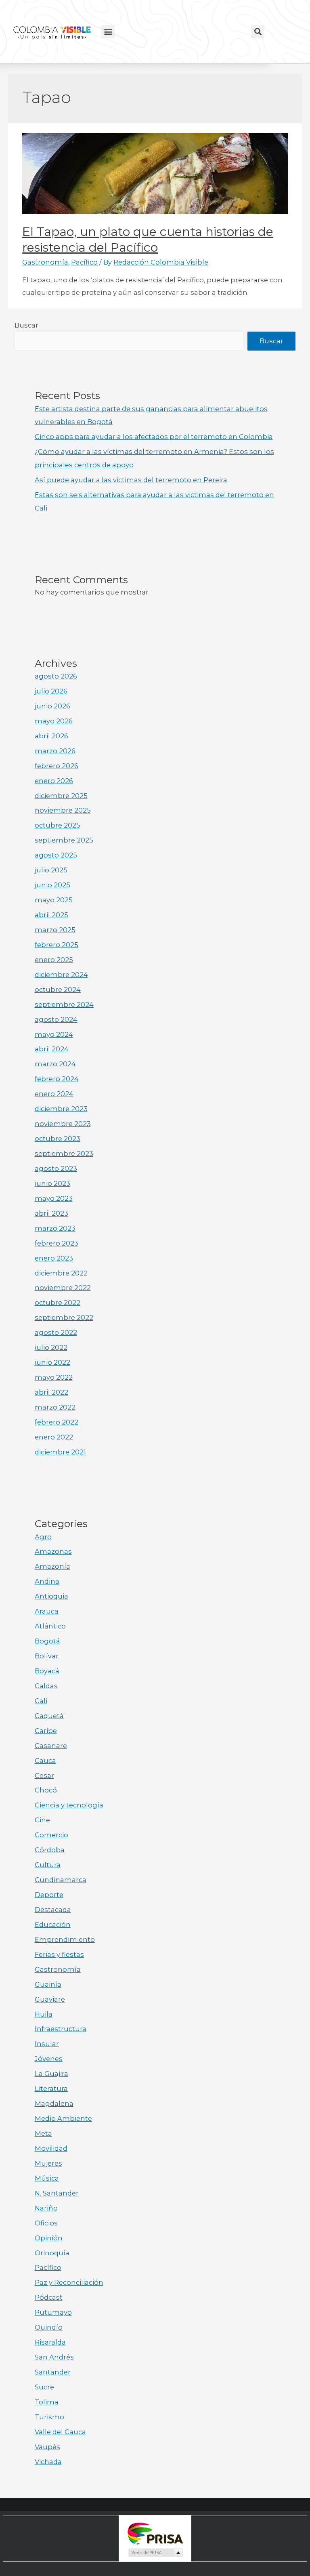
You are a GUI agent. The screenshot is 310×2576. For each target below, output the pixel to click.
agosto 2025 (56, 855)
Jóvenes (49, 2059)
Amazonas (53, 1551)
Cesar (44, 1775)
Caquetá (49, 1716)
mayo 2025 (54, 900)
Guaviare (50, 1999)
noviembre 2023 (63, 1124)
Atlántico (50, 1626)
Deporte (49, 1895)
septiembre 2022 (64, 1317)
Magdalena (54, 2103)
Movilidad (51, 2148)
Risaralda (50, 2342)
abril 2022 (51, 1392)
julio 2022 (51, 1347)
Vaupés (47, 2447)
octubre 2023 (58, 1139)
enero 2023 (54, 1258)
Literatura (51, 2089)
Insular (47, 2044)
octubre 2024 (58, 990)
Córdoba (50, 1850)
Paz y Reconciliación (69, 2282)
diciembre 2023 (61, 1109)
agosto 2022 (56, 1332)
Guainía (48, 1984)
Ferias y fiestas (59, 1954)
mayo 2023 (54, 1198)
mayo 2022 (54, 1377)
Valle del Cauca (60, 2432)
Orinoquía (52, 2253)
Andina (47, 1581)
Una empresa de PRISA (155, 2533)
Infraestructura (61, 2029)
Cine (42, 1820)
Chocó (46, 1790)
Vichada (48, 2462)
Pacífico (84, 262)
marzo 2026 (55, 751)
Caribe (46, 1731)
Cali (41, 1701)
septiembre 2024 (64, 1004)
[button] (108, 32)
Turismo (49, 2417)
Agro (43, 1537)
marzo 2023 (55, 1228)
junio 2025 (52, 885)
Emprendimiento (65, 1939)
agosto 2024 (56, 1019)
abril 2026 (51, 736)
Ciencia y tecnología (69, 1805)
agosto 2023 (56, 1168)
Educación (53, 1925)
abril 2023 (51, 1213)
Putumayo (53, 2312)
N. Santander (57, 2193)
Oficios (46, 2223)
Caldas (46, 1686)
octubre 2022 (58, 1303)
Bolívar (47, 1656)
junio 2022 (52, 1362)
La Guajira (51, 2074)
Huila (44, 2014)
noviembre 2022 (63, 1288)
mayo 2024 (54, 1034)
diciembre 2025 (61, 796)
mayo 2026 (54, 721)
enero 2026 (54, 781)
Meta (43, 2133)
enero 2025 (54, 960)
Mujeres (48, 2163)
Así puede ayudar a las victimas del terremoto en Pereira (131, 480)
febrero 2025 (57, 945)
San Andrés (54, 2357)
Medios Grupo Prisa (155, 2553)
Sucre (44, 2387)
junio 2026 (52, 706)
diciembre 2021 (60, 1452)
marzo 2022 (55, 1407)
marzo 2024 (55, 1064)
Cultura (48, 1865)
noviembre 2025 (63, 810)
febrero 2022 (57, 1422)
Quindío (49, 2327)
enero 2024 (54, 1094)
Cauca (45, 1761)
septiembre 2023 (64, 1154)
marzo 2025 (55, 930)
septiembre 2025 (64, 840)
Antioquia (51, 1596)
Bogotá (47, 1641)
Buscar (26, 325)
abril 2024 (52, 1049)
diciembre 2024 (61, 975)
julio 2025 (51, 870)
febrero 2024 (57, 1079)
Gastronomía (45, 262)
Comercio (51, 1835)
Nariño (46, 2208)
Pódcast (49, 2297)
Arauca (47, 1611)
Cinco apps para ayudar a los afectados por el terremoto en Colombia (154, 437)
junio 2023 (52, 1183)
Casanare (51, 1746)
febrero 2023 (57, 1243)
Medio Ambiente (63, 2118)
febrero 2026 (57, 766)
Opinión (49, 2238)
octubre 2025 (58, 825)
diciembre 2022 (61, 1273)
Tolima (47, 2402)
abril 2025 (51, 915)
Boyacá (47, 1671)
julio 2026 (51, 691)
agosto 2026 (56, 676)
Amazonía (52, 1566)
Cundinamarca (61, 1880)
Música (47, 2178)
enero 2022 (54, 1437)
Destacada (53, 1910)
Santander (53, 2372)
